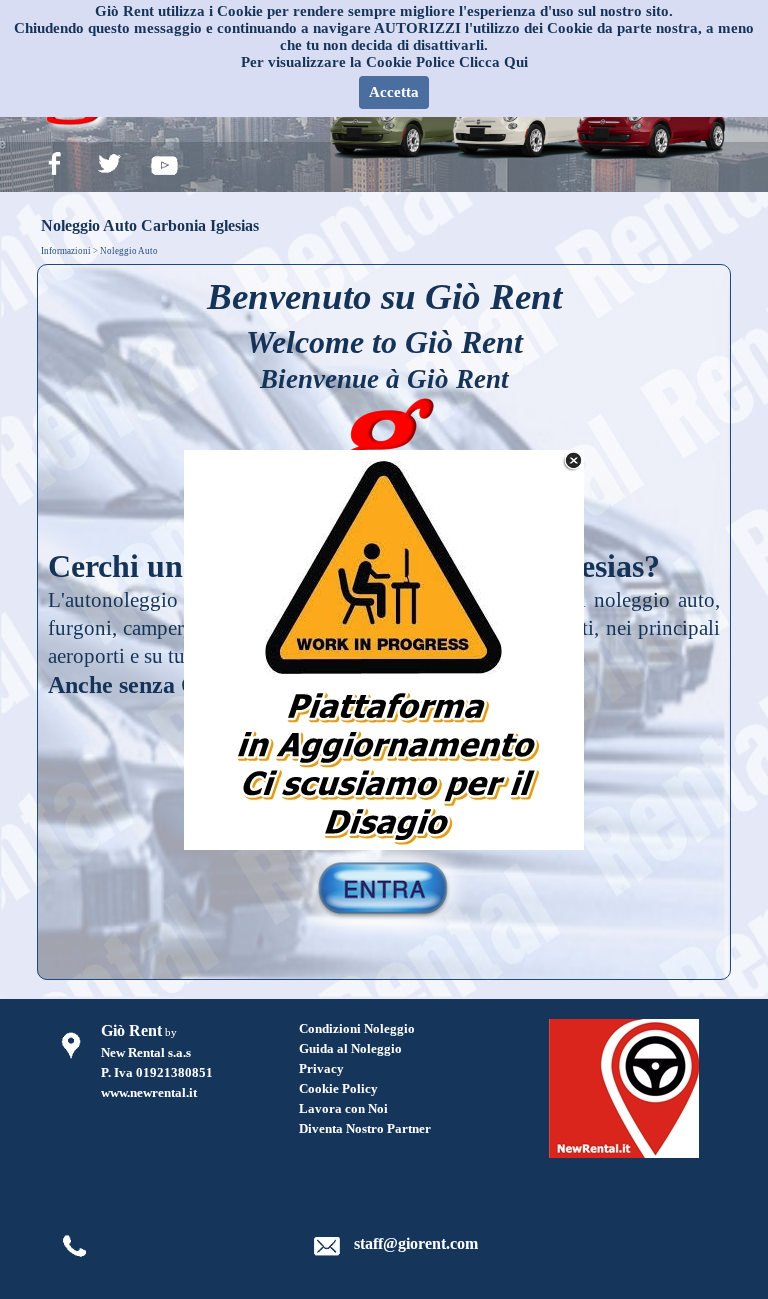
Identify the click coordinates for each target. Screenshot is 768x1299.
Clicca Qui (493, 62)
